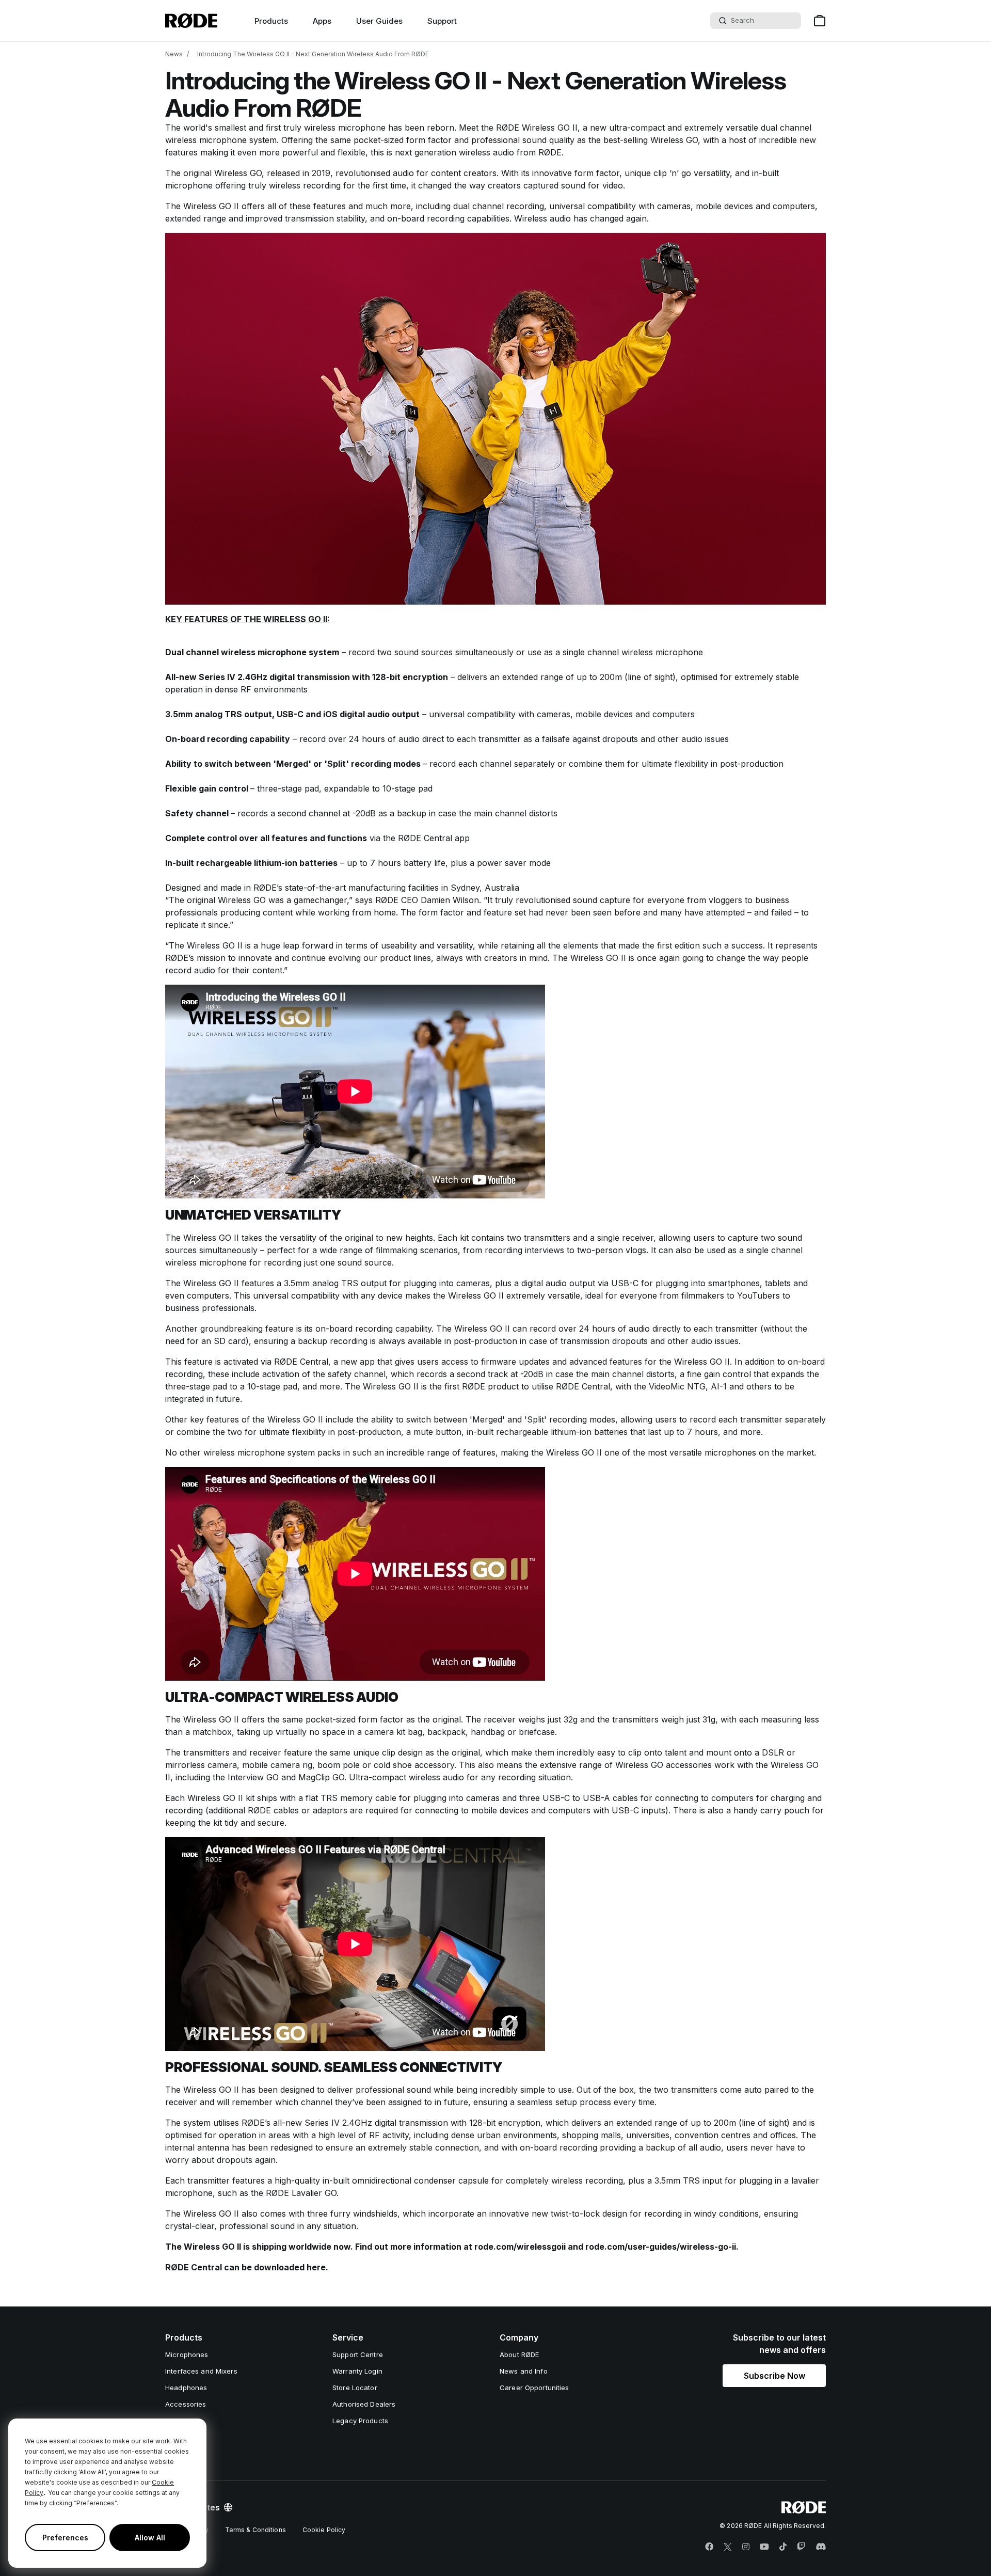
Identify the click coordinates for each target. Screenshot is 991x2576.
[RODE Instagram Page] (746, 2547)
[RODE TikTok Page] (783, 2547)
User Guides (379, 21)
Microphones (187, 2354)
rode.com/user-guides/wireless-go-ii (661, 2247)
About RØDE (519, 2354)
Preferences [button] (65, 2538)
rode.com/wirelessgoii (520, 2247)
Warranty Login (357, 2371)
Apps (322, 21)
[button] (774, 2376)
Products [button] (271, 21)
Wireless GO (674, 140)
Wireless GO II (550, 128)
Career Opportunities (534, 2388)
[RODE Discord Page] (821, 2547)
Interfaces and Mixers (201, 2371)
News (174, 54)
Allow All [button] (150, 2538)
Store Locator (355, 2388)
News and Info (524, 2371)
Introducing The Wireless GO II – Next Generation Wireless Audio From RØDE (313, 54)
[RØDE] (191, 21)
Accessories (186, 2404)
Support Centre (358, 2354)
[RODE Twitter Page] (728, 2547)
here (316, 2267)
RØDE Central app (434, 838)
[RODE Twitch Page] (801, 2547)
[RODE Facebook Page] (709, 2547)
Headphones (186, 2388)
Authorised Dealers (364, 2404)
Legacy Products (360, 2421)
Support (442, 21)
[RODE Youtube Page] (764, 2547)
